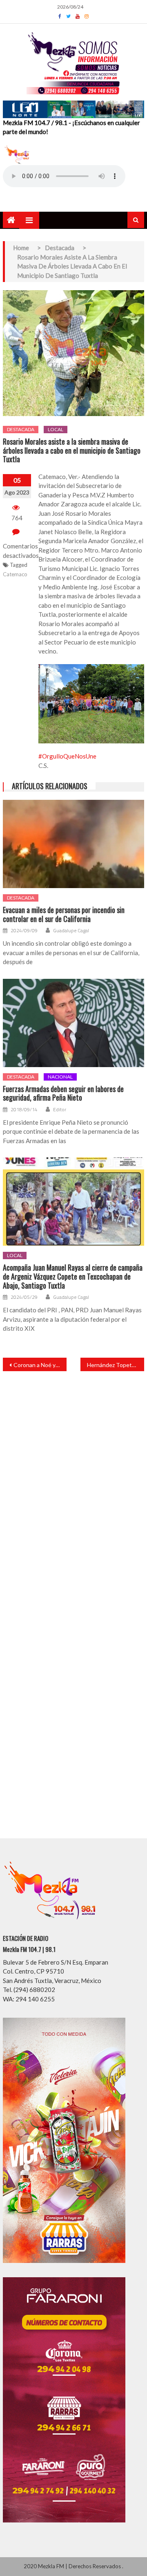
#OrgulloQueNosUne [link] (67, 756)
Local (56, 429)
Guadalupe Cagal (71, 931)
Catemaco (15, 574)
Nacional (60, 1077)
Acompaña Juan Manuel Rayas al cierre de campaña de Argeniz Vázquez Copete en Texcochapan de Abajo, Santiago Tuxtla (73, 1277)
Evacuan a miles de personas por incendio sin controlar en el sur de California (64, 914)
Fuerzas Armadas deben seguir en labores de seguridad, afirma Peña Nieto (63, 1093)
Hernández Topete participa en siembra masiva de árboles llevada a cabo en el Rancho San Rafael (116, 1365)
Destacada (21, 429)
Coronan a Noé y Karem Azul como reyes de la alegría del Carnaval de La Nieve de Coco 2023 (40, 1365)
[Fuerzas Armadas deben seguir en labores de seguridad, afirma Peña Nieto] (73, 1023)
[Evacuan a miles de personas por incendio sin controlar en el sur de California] (73, 844)
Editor (60, 1110)
